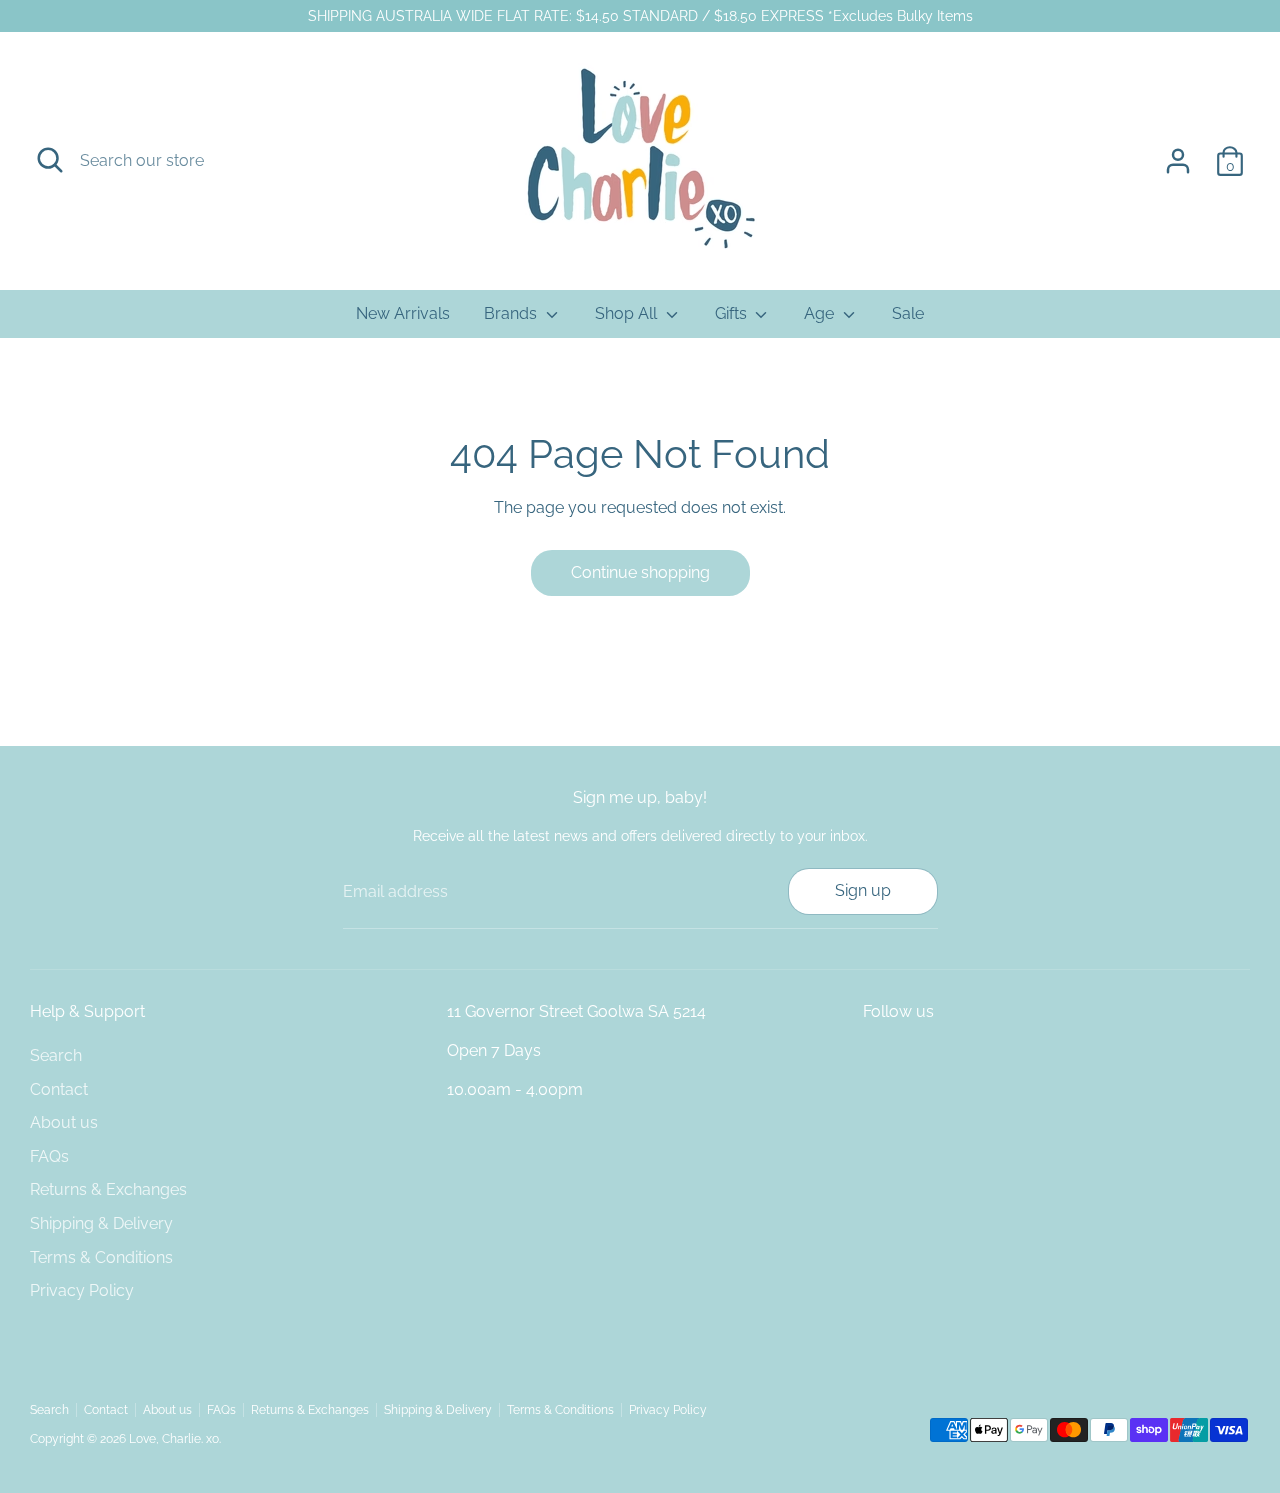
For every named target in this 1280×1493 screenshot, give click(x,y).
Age (821, 313)
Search (56, 1055)
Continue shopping (640, 572)
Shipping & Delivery (101, 1223)
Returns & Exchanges (108, 1189)
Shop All (628, 313)
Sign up (863, 890)
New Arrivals (403, 313)
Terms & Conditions (101, 1257)
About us (64, 1122)
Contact (59, 1089)
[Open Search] (50, 160)
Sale (908, 313)
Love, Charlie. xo (174, 1439)
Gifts (733, 313)
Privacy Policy (82, 1290)
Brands (512, 313)
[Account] (1178, 161)
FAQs (49, 1156)
